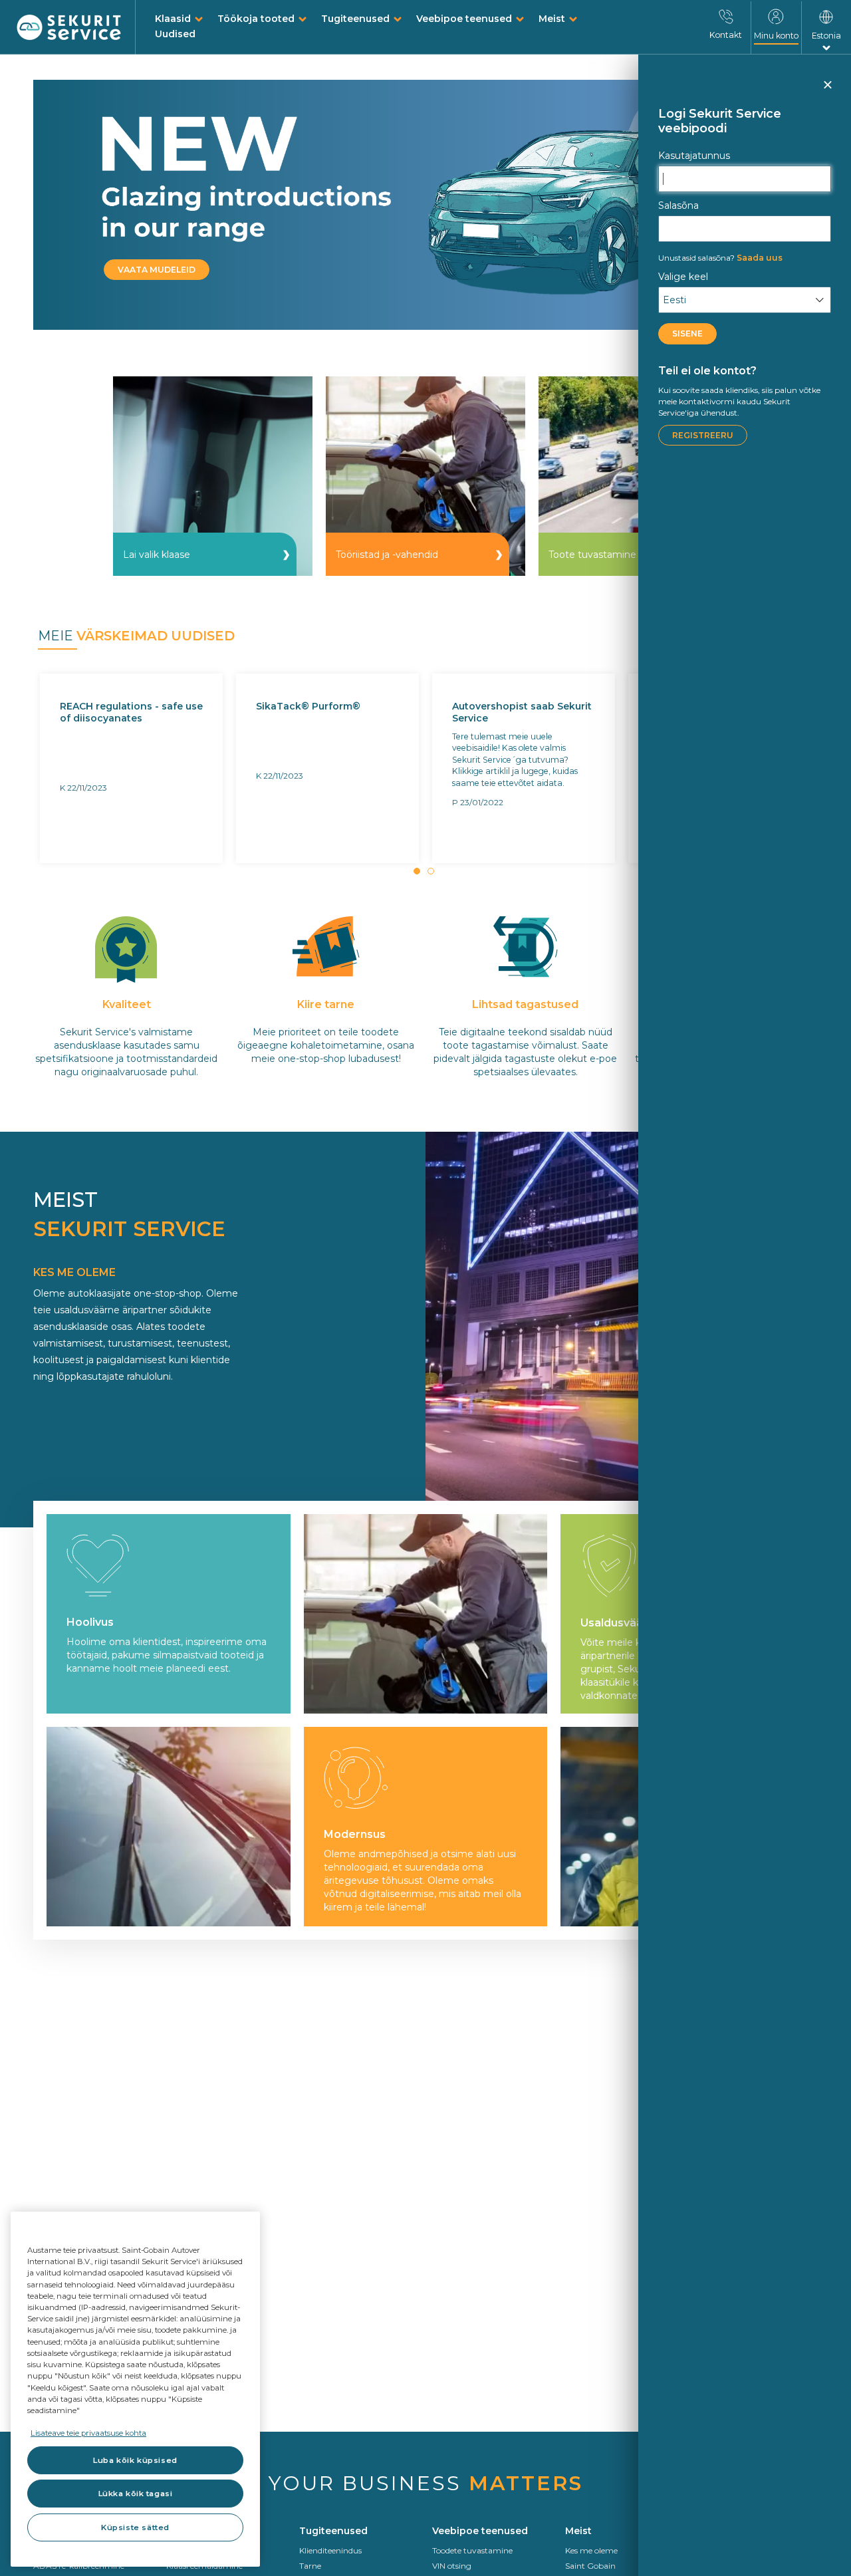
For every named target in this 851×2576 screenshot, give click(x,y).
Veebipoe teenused (464, 19)
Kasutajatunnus (694, 156)
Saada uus (720, 258)
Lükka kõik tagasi (136, 2494)
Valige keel (683, 277)
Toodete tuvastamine (472, 2550)
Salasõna (678, 205)
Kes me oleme (591, 2550)
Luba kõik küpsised (135, 2460)
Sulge (827, 90)
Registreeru (703, 435)
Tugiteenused (355, 19)
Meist (552, 19)
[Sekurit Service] (69, 28)
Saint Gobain (590, 2566)
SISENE (687, 333)
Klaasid (173, 19)
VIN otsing (452, 2566)
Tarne (310, 2566)
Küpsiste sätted (135, 2527)
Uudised (175, 34)
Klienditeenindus (330, 2550)
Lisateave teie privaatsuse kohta (88, 2433)
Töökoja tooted (256, 19)
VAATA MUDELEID (157, 270)
